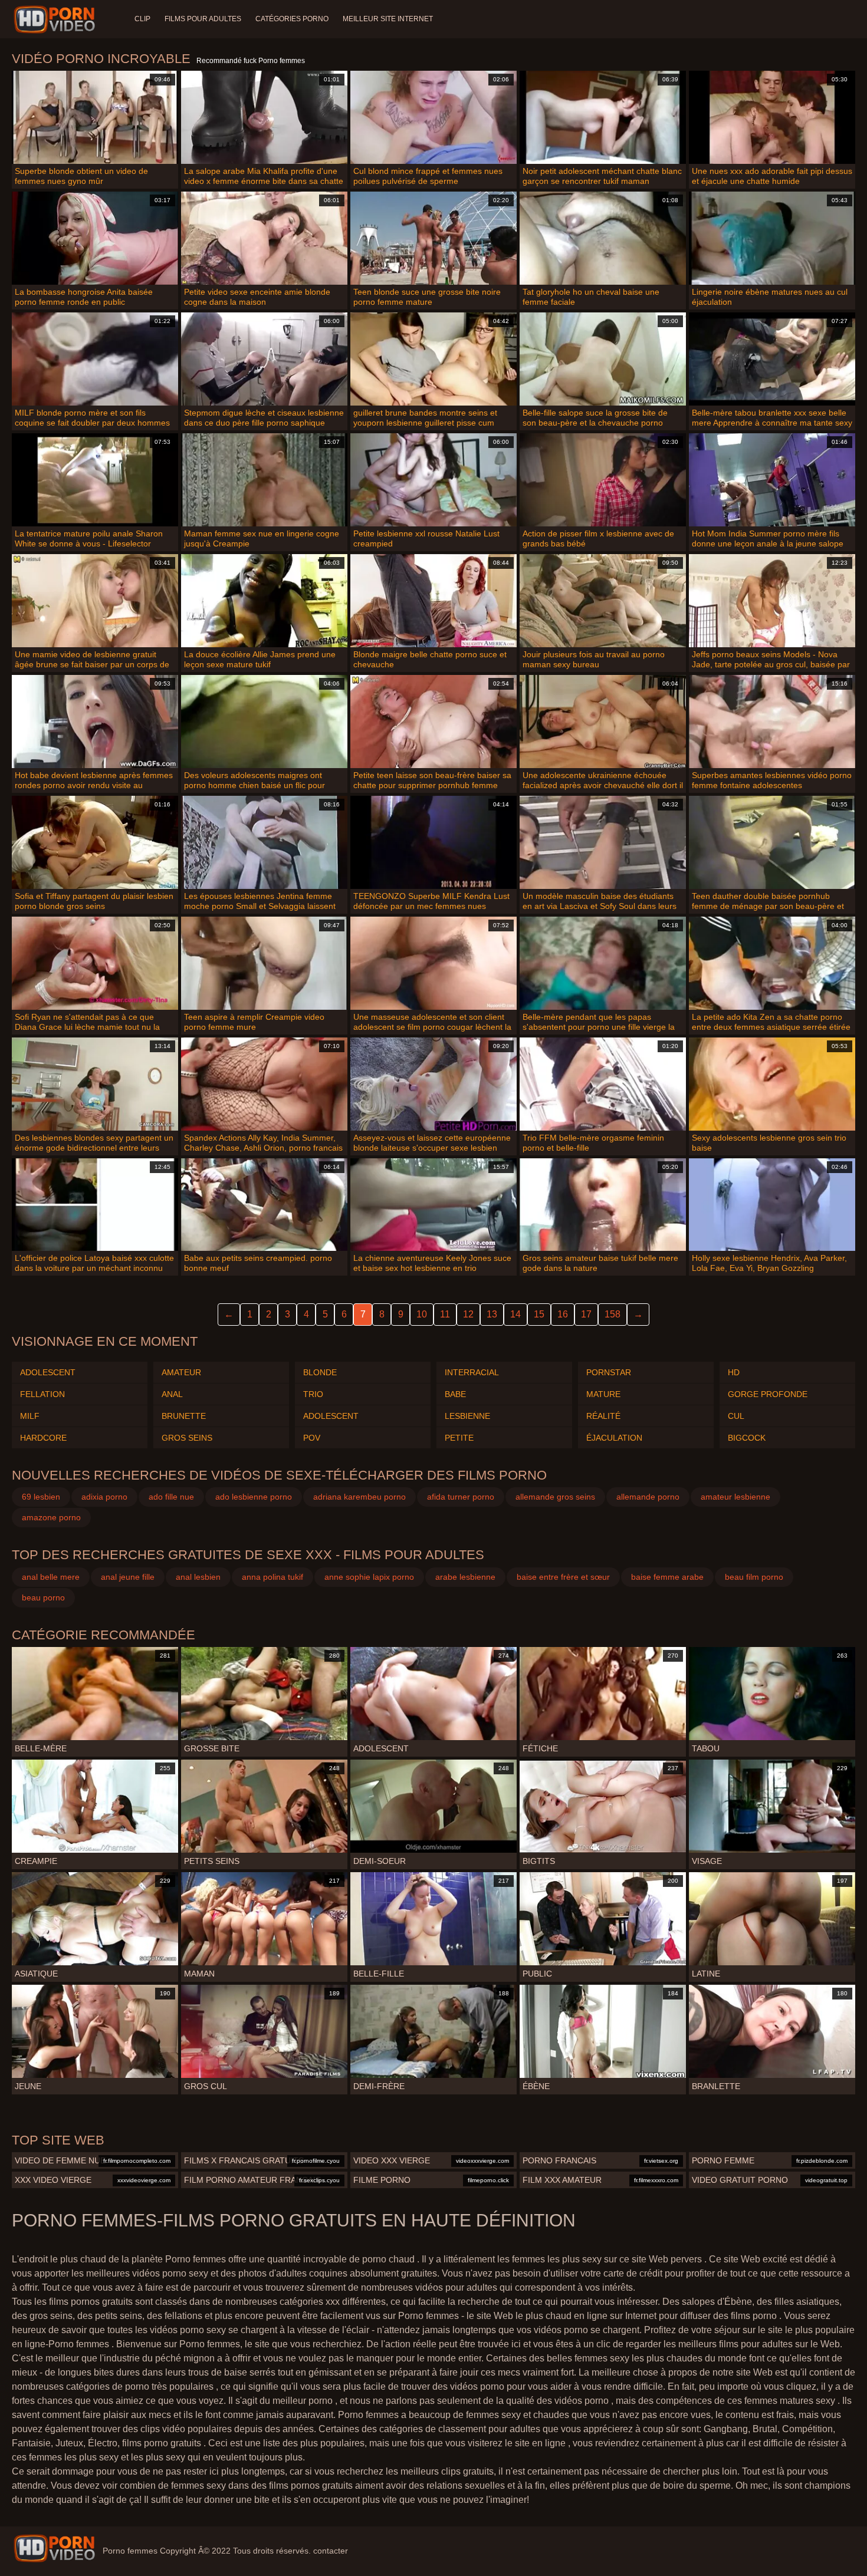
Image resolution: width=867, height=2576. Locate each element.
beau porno (43, 1597)
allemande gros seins (555, 1497)
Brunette (184, 1416)
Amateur (181, 1372)
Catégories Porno (292, 19)
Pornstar (609, 1372)
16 (563, 1314)
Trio (313, 1394)
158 (613, 1314)
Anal (172, 1394)
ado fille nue (171, 1497)
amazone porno (51, 1517)
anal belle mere (51, 1577)
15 (539, 1314)
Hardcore (43, 1438)
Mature (603, 1394)
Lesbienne (467, 1416)
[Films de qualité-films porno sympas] (56, 19)
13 (492, 1314)
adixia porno (104, 1497)
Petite (459, 1438)
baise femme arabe (667, 1577)
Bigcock (747, 1438)
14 (515, 1314)
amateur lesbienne (735, 1497)
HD (734, 1372)
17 (586, 1314)
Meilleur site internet (388, 19)
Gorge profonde (768, 1394)
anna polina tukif (272, 1577)
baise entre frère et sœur (563, 1577)
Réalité (603, 1416)
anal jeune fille (128, 1577)
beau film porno (754, 1577)
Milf (30, 1416)
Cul (736, 1416)
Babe (455, 1394)
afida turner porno (461, 1497)
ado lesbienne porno (254, 1497)
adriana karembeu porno (359, 1497)
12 (468, 1314)
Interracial (472, 1372)
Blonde (320, 1372)
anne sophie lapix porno (369, 1577)
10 (422, 1314)
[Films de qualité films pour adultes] (54, 2548)
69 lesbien (41, 1497)
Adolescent (48, 1372)
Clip (142, 19)
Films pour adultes (203, 19)
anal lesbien (198, 1577)
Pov (312, 1438)
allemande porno (648, 1497)
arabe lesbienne (465, 1577)
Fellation (42, 1394)
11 (445, 1314)
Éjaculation (614, 1438)
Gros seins (187, 1438)
